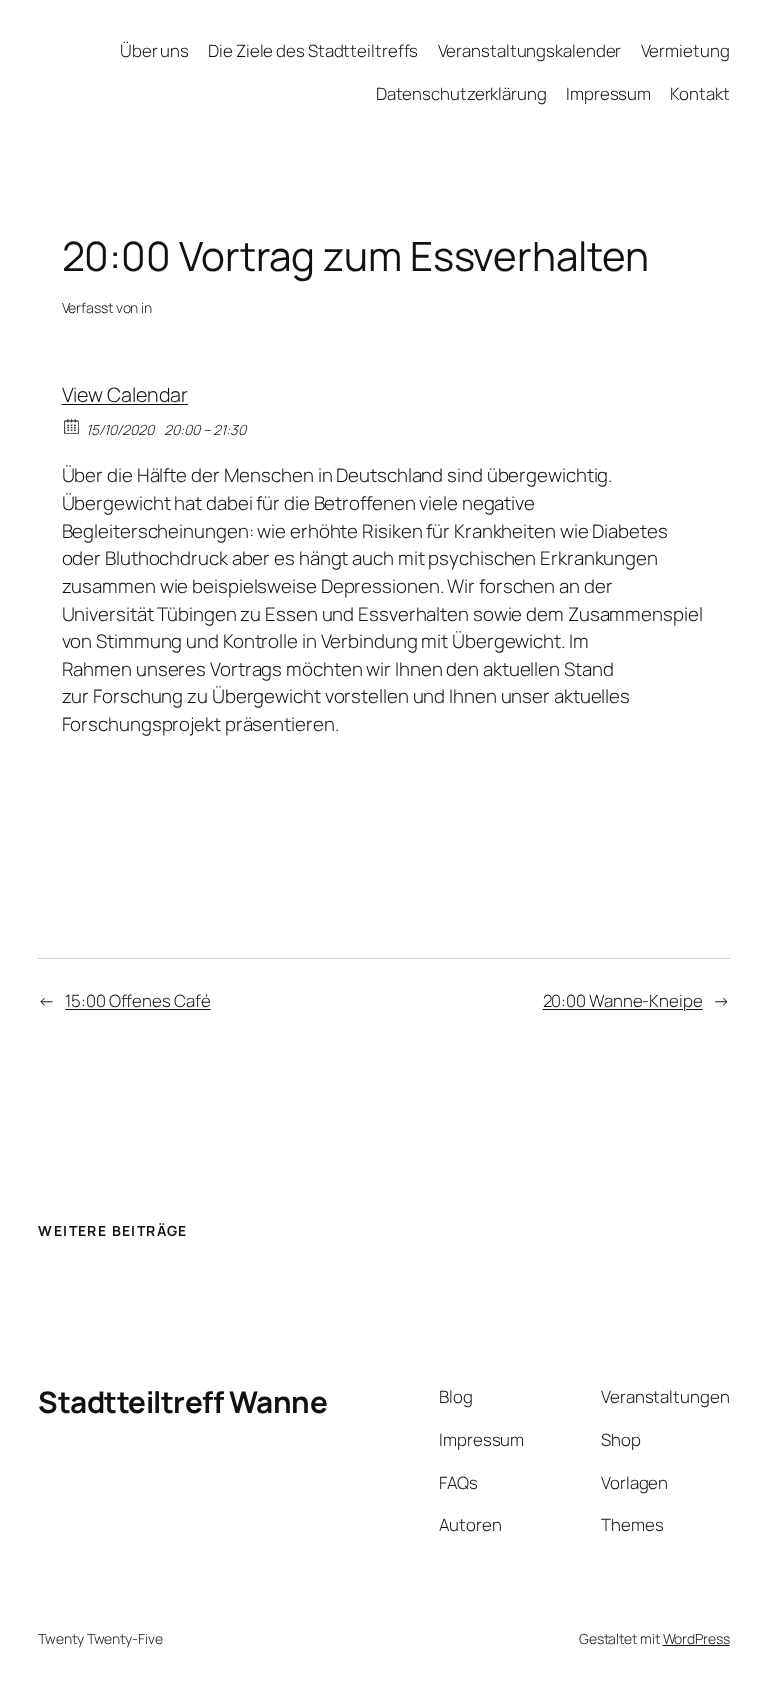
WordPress (696, 1638)
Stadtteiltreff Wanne (182, 1401)
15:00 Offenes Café (137, 1000)
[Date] (72, 425)
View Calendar (125, 394)
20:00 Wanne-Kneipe (623, 1000)
